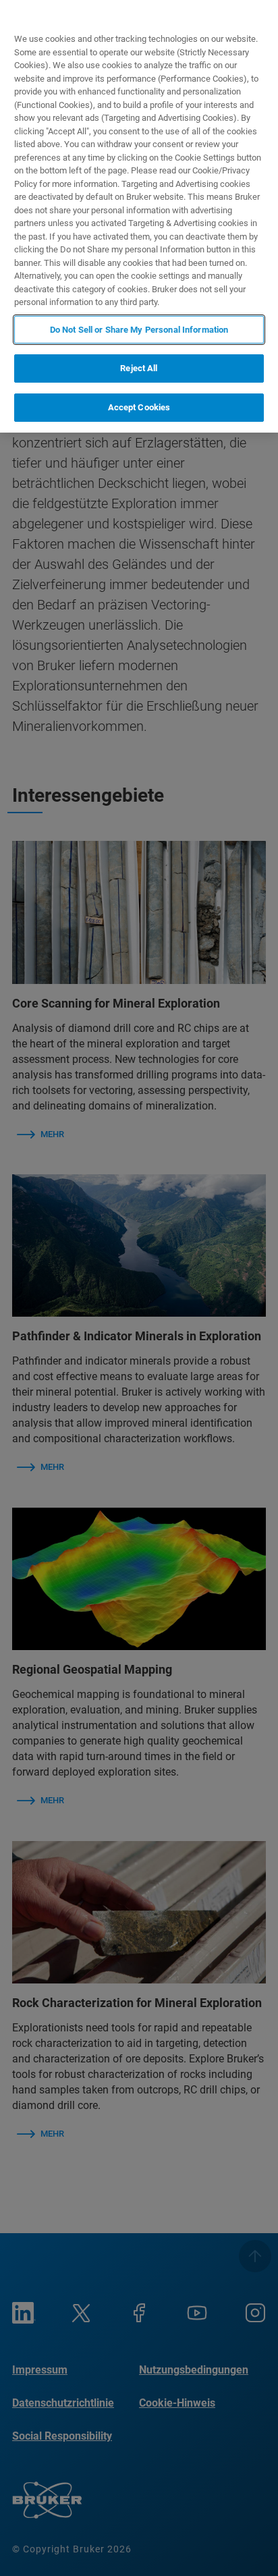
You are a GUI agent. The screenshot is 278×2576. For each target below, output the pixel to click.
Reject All (139, 368)
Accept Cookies (139, 407)
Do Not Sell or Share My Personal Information (139, 330)
